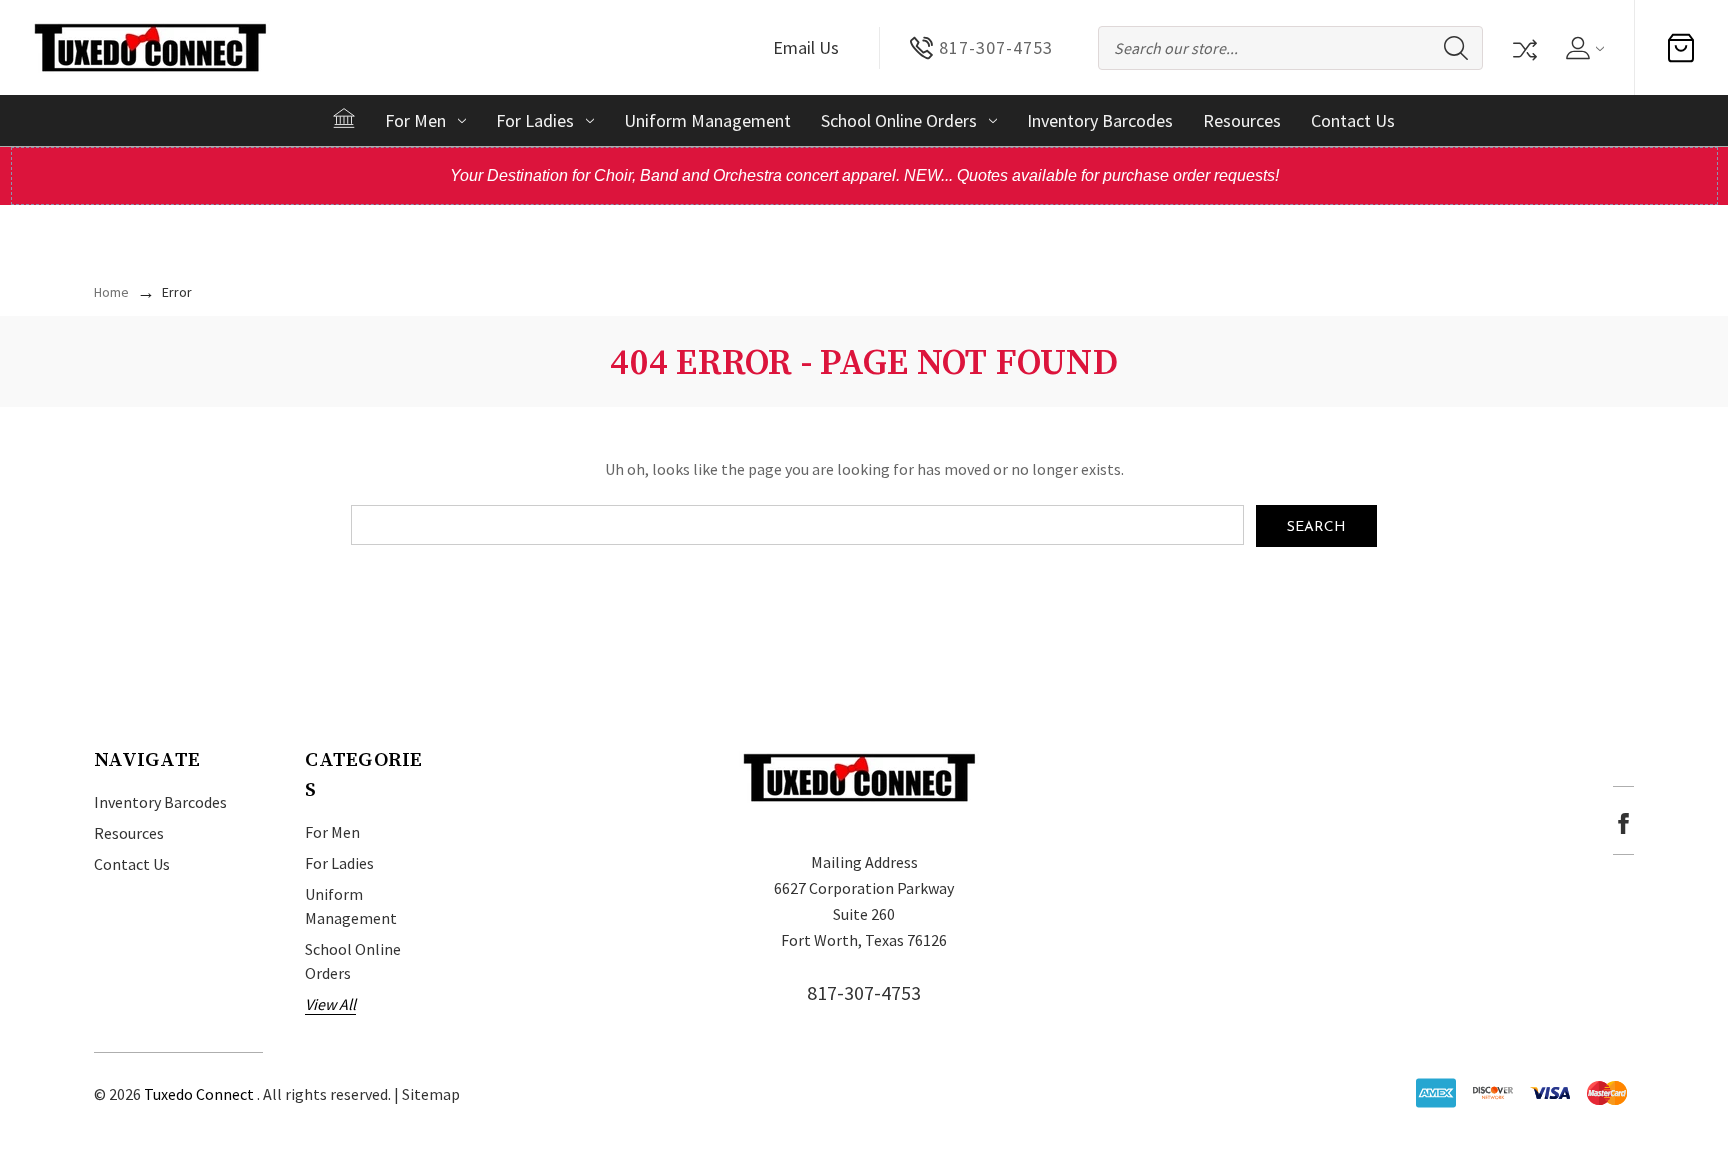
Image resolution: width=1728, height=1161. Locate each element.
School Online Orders (899, 120)
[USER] (1583, 48)
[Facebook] (1623, 823)
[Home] (344, 118)
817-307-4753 (864, 992)
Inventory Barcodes (1100, 120)
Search (1456, 48)
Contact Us (1353, 120)
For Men (415, 120)
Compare (1523, 48)
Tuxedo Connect (199, 1094)
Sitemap (431, 1094)
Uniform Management (707, 120)
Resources (1242, 120)
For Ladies (535, 120)
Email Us (806, 47)
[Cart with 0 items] (1681, 48)
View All (330, 1004)
